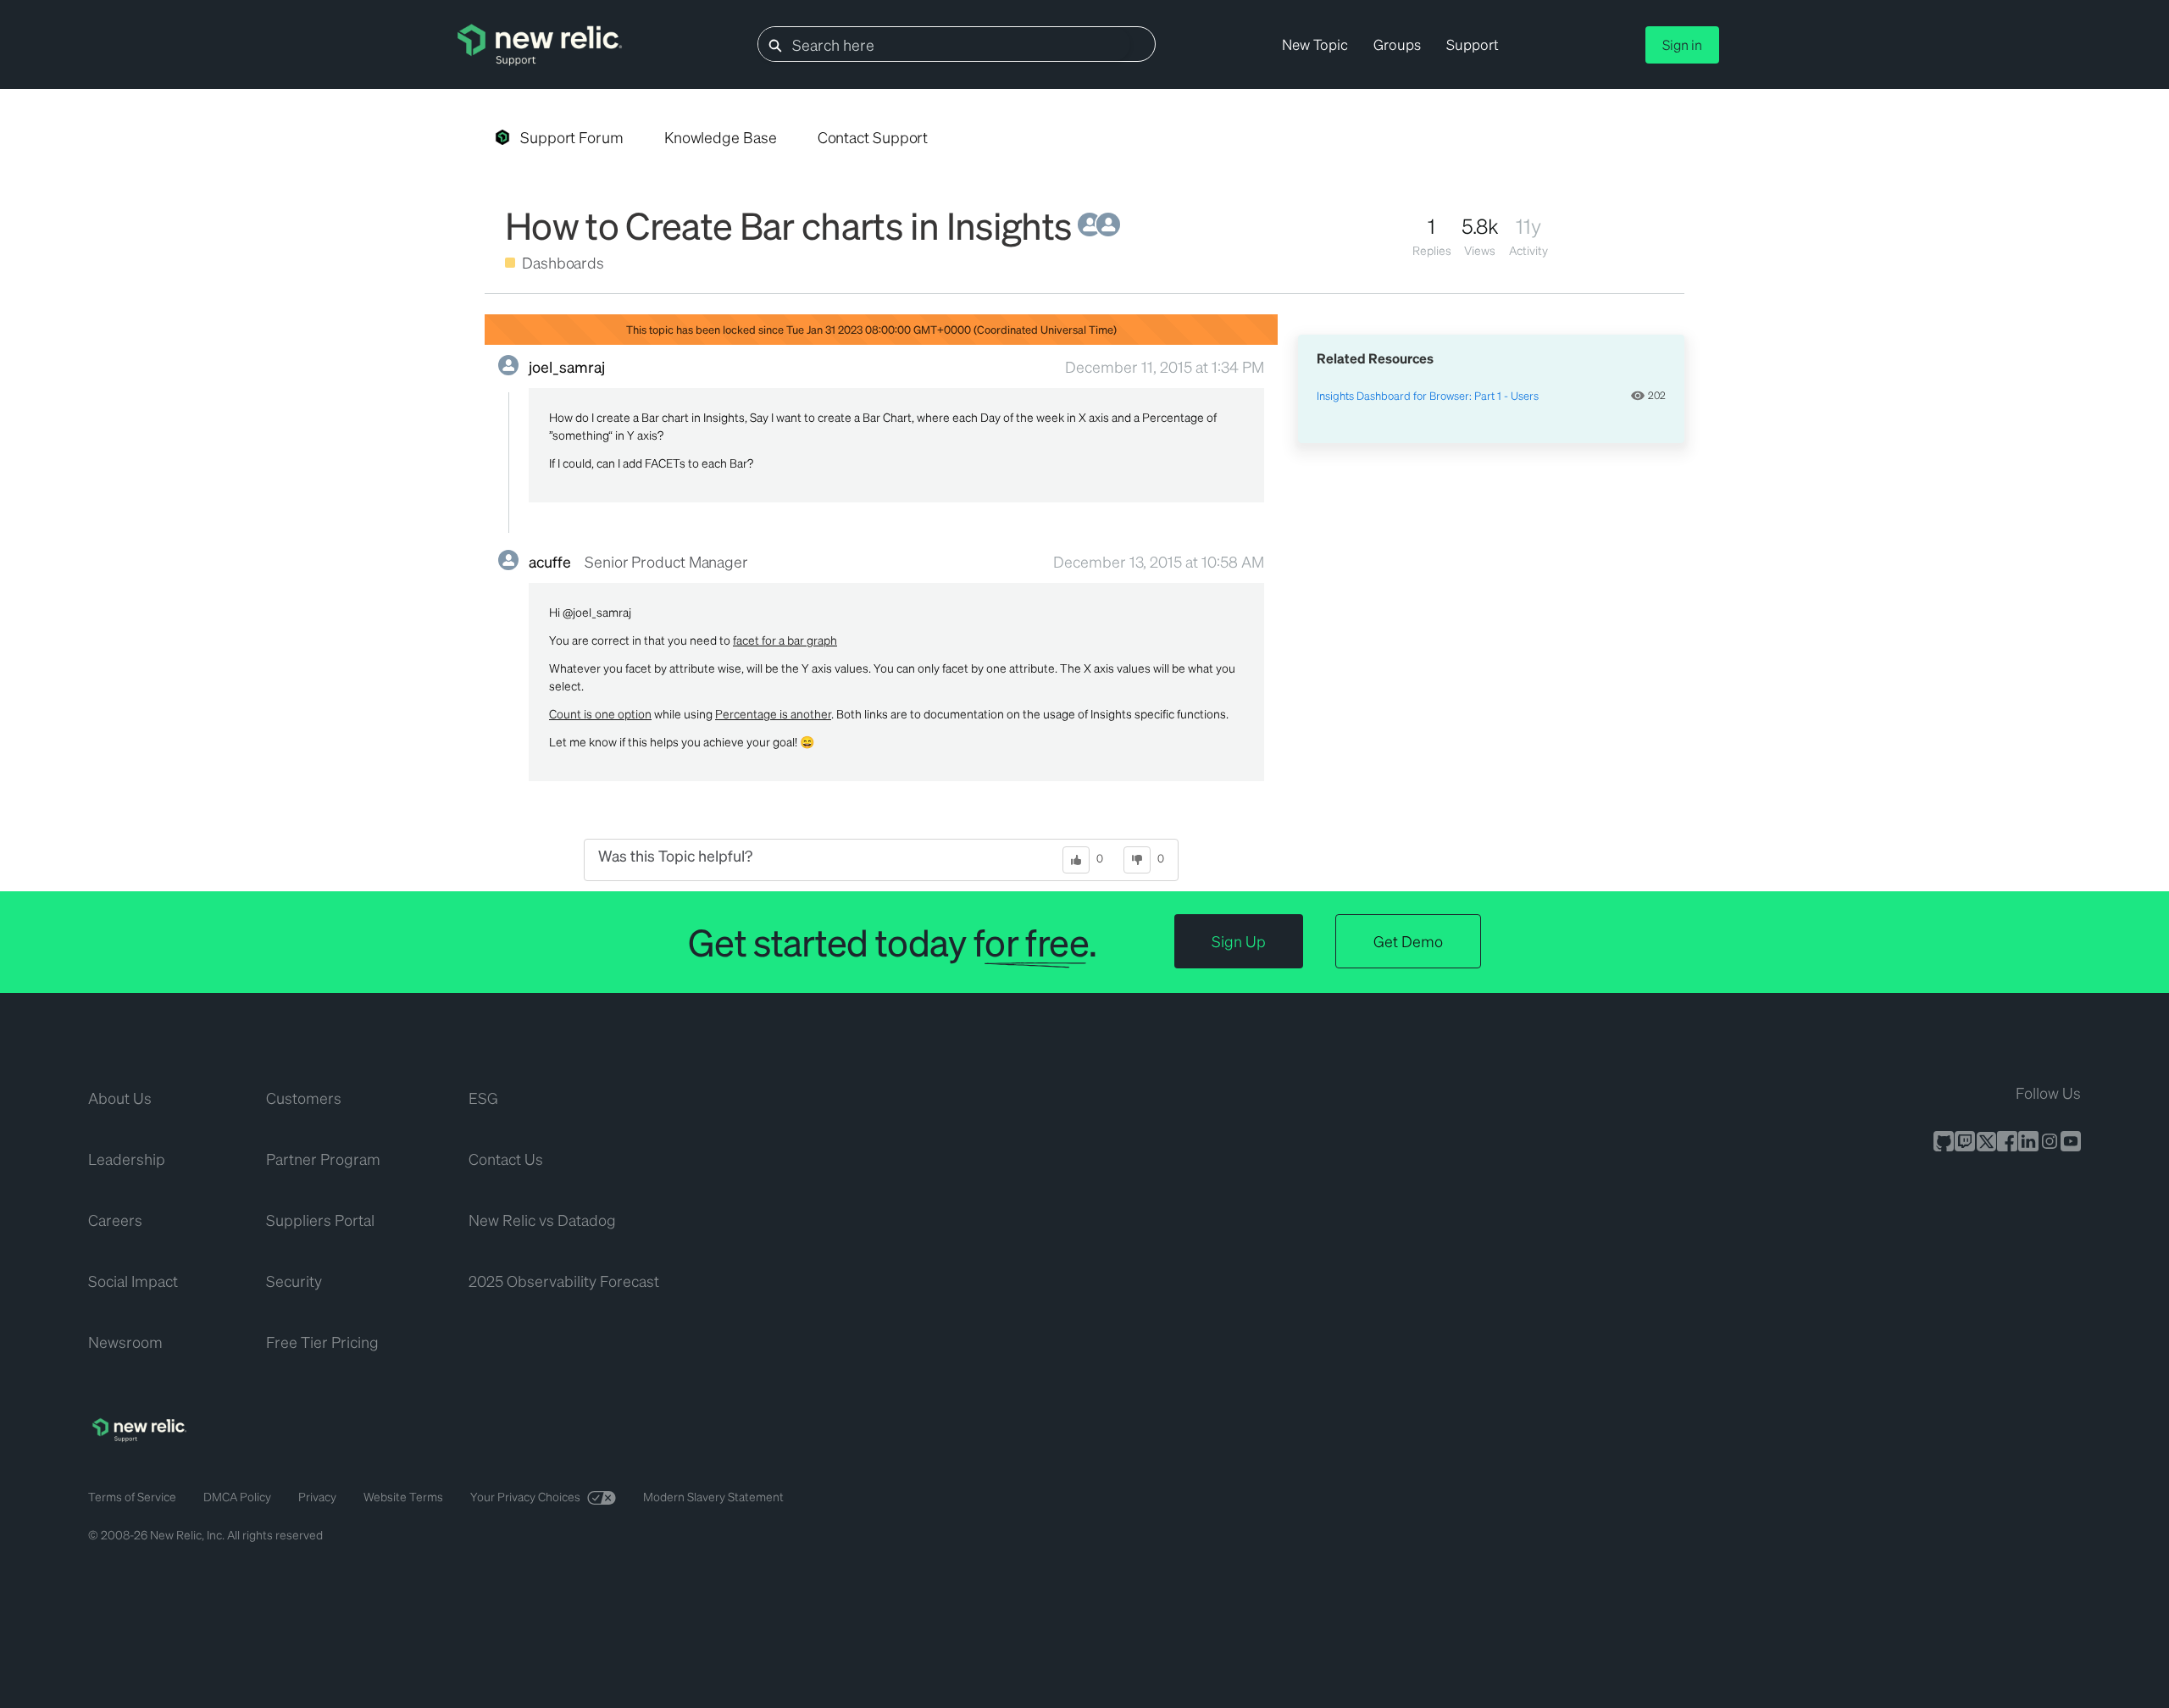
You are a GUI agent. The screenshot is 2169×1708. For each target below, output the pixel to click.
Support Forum (572, 137)
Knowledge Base (721, 137)
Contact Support (873, 137)
